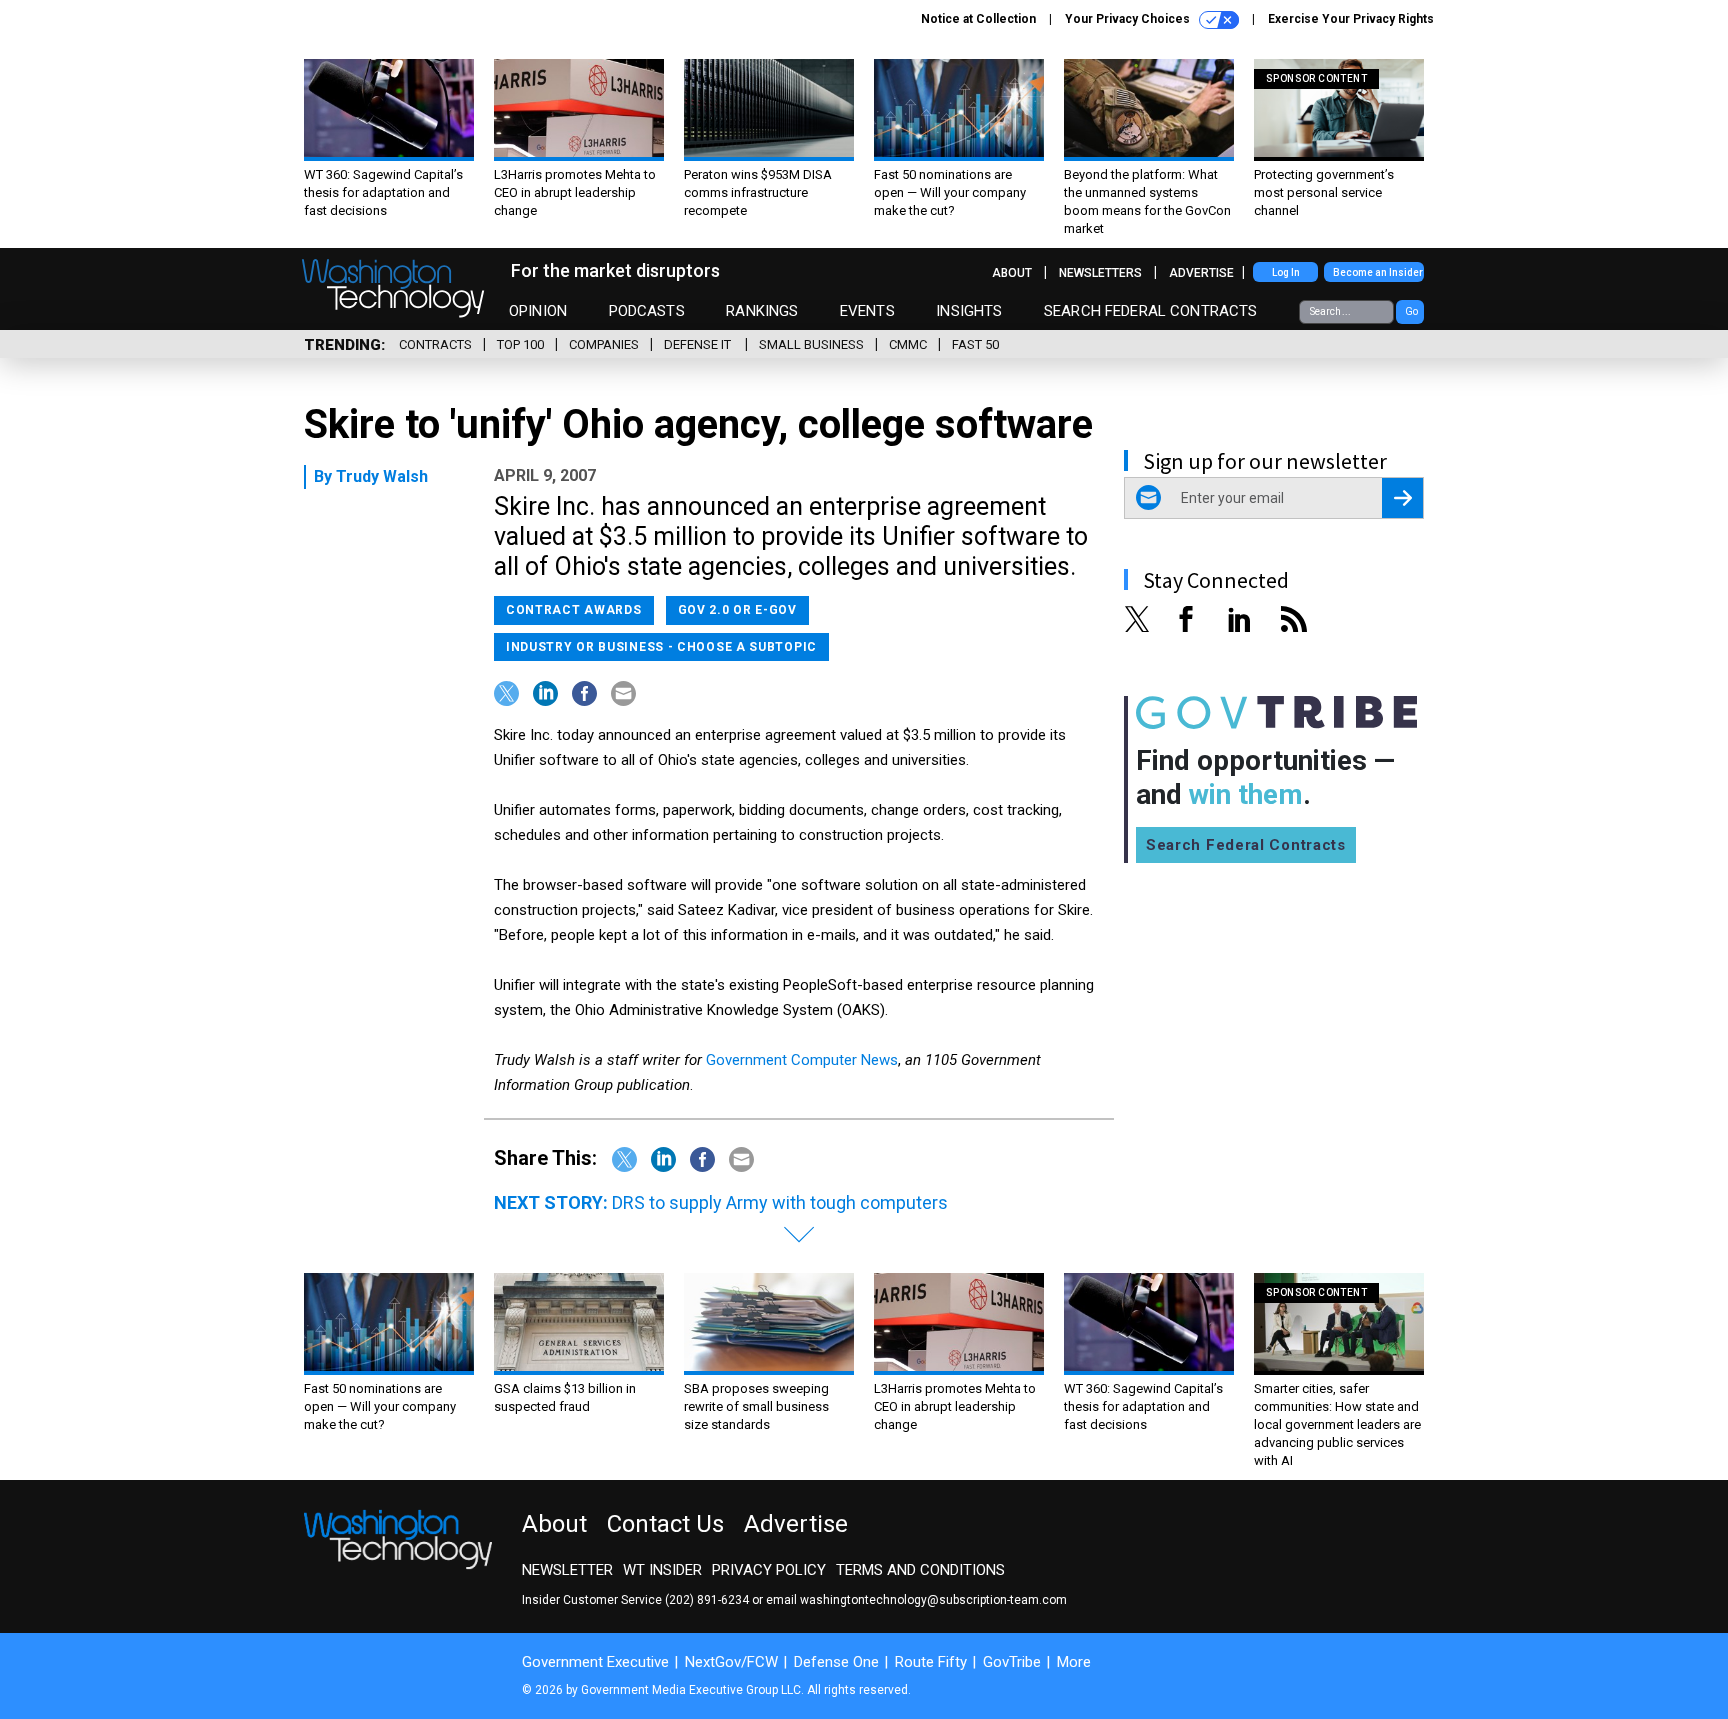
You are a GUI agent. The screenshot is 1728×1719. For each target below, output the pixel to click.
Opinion (538, 311)
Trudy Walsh (382, 476)
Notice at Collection (978, 19)
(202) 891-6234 (707, 1600)
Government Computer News (802, 1060)
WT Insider (662, 1570)
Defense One (836, 1662)
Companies (604, 344)
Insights (969, 311)
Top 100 (520, 344)
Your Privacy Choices (1129, 19)
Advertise (1201, 273)
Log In (1286, 272)
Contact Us (665, 1524)
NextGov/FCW (731, 1662)
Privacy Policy (769, 1570)
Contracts (435, 344)
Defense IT (699, 344)
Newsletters (1100, 273)
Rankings (762, 311)
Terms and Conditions (920, 1570)
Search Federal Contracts (1151, 311)
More (1074, 1662)
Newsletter (567, 1570)
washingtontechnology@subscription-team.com (933, 1600)
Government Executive (595, 1662)
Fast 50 (975, 344)
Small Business (811, 344)
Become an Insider (1378, 272)
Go (1411, 311)
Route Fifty (931, 1662)
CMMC (908, 344)
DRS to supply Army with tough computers (780, 1202)
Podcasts (647, 311)
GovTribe (1012, 1662)
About (1012, 273)
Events (867, 311)
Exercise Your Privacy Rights (1351, 19)
